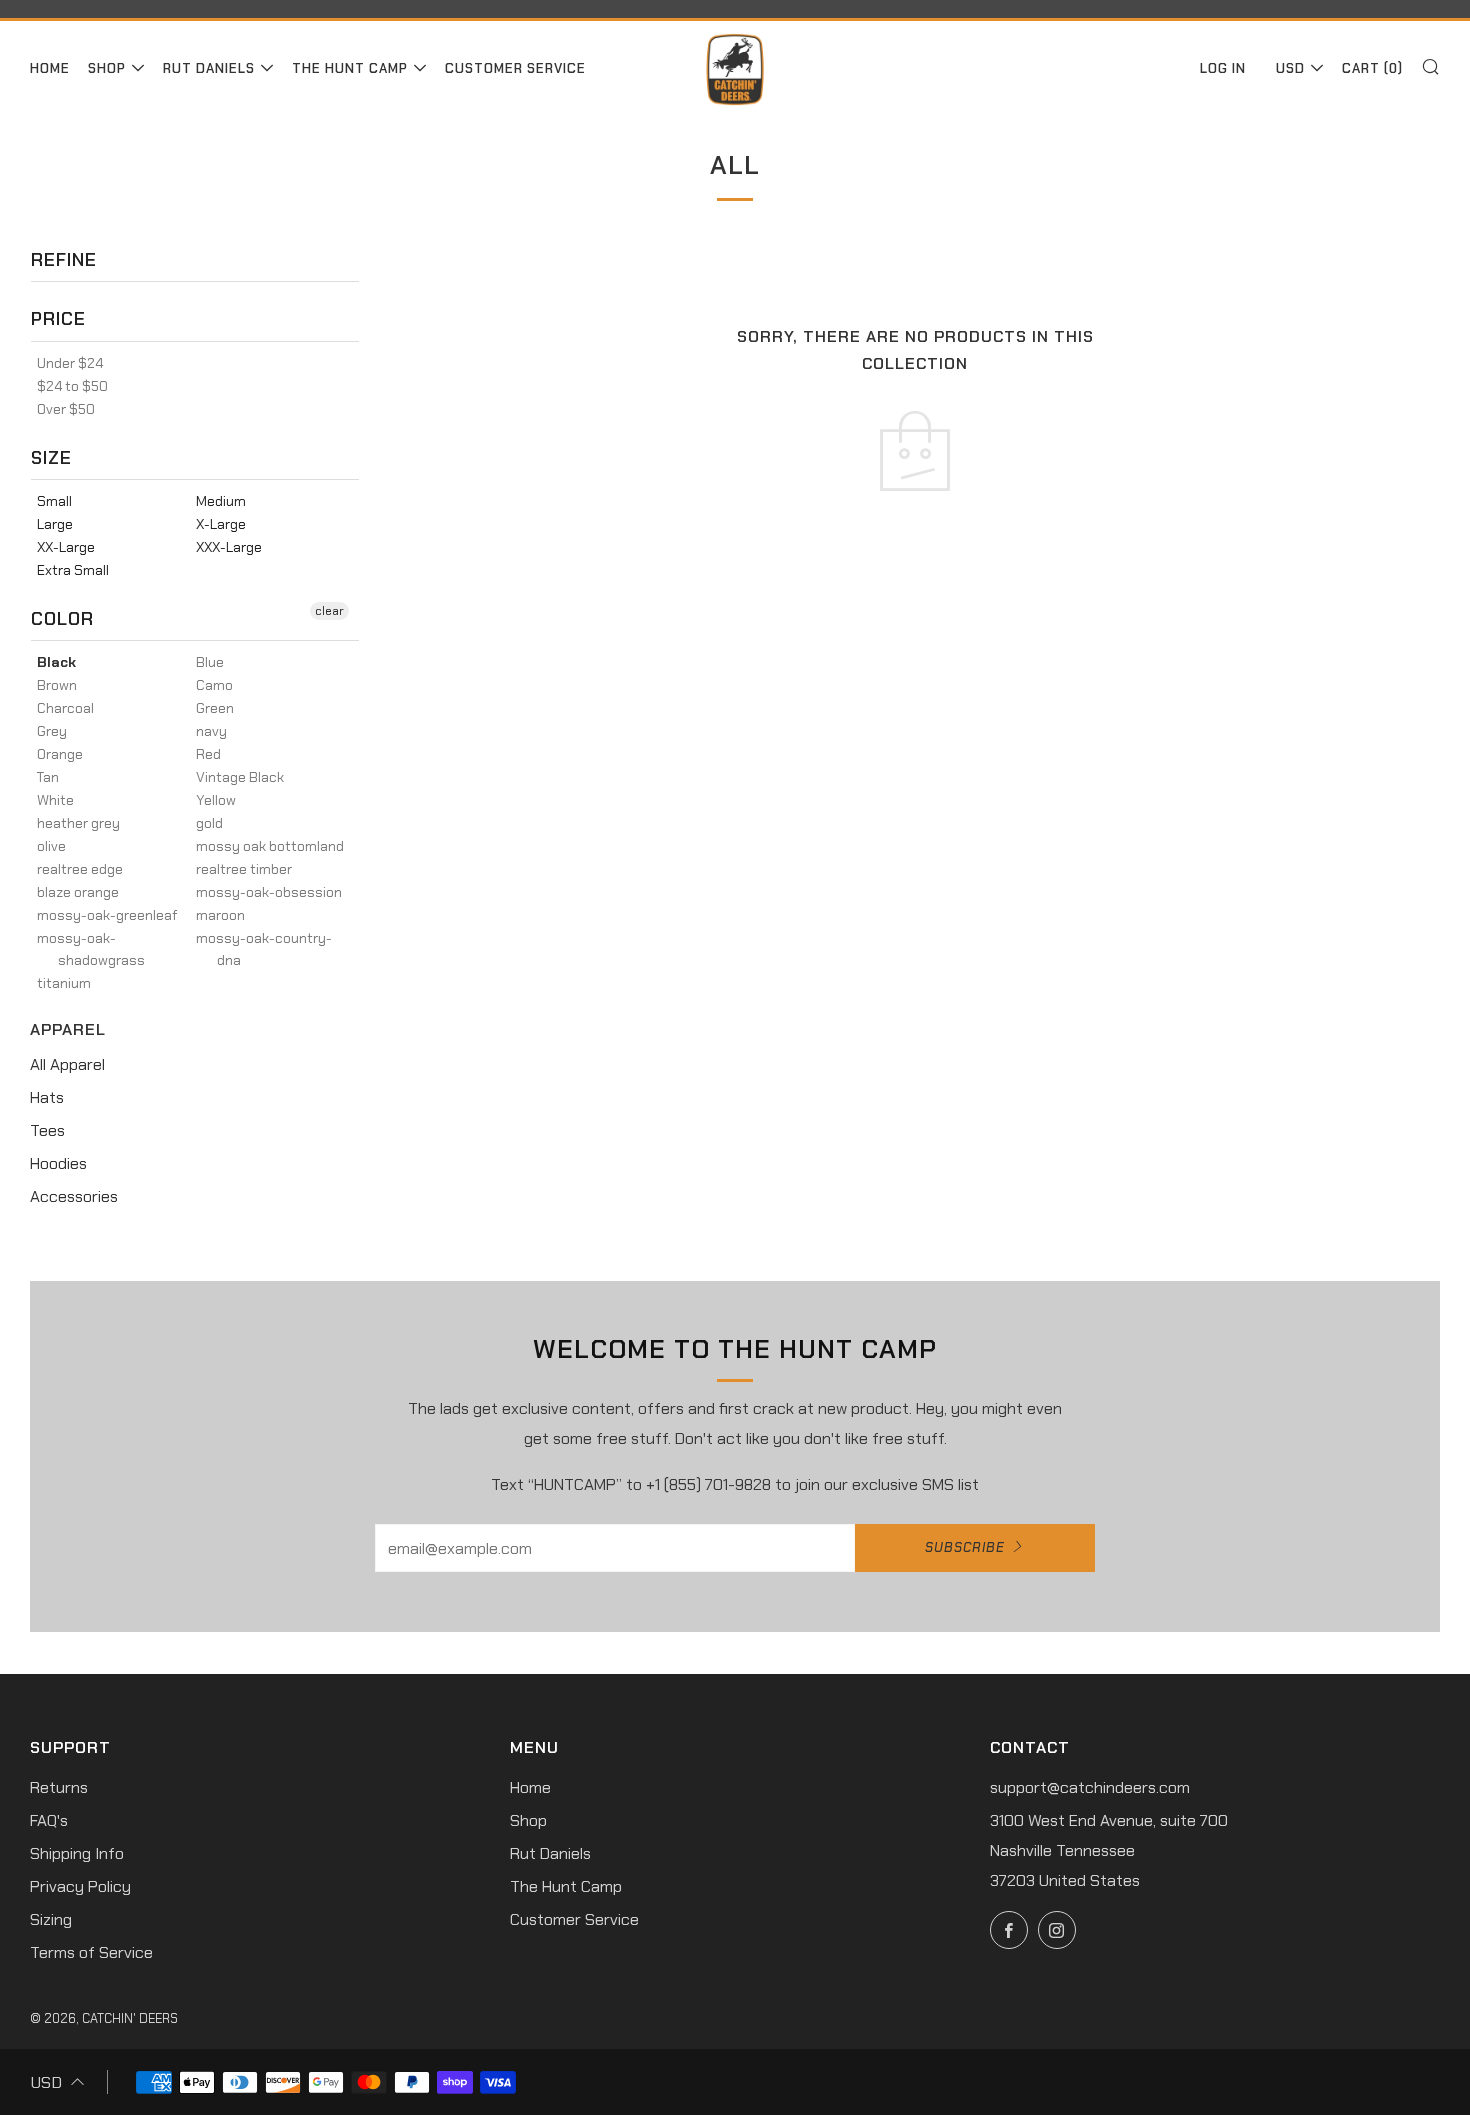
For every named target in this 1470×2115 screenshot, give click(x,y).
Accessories (74, 1196)
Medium (221, 501)
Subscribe (965, 1547)
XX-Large (66, 547)
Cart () (1372, 68)
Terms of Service (91, 1952)
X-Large (221, 524)
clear (329, 611)
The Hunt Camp (350, 68)
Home (50, 68)
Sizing (51, 1919)
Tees (47, 1130)
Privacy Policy (80, 1886)
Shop (107, 68)
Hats (47, 1097)
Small (54, 501)
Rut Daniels (209, 68)
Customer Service (515, 68)
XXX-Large (229, 547)
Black (56, 662)
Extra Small (73, 570)
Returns (59, 1787)
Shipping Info (77, 1853)
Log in (1223, 68)
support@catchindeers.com (1090, 1787)
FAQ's (49, 1820)
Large (55, 524)
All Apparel (67, 1064)
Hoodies (58, 1163)
